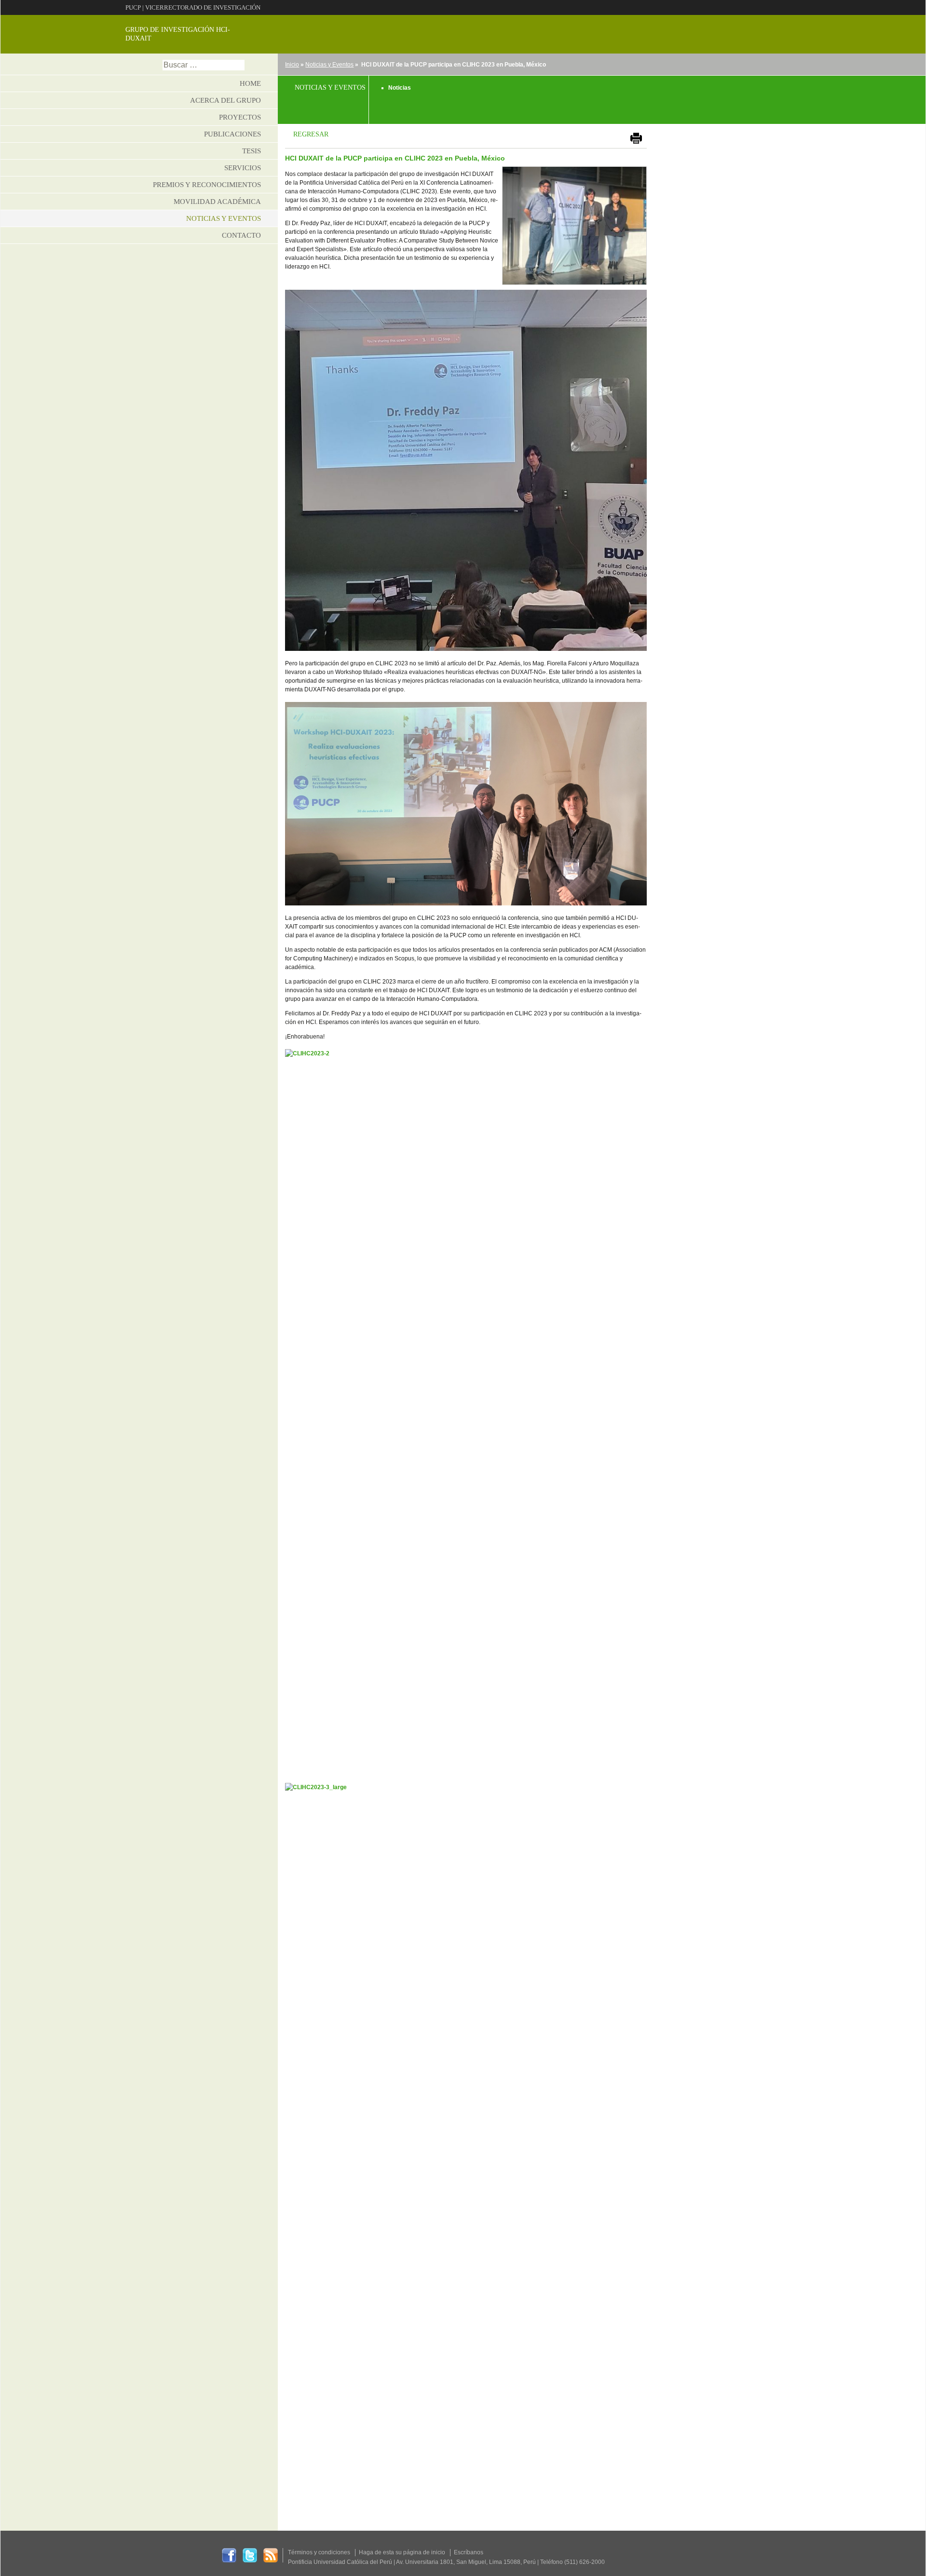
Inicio (292, 65)
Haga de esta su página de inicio (402, 2552)
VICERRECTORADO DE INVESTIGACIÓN (203, 7)
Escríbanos (469, 2552)
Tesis (252, 151)
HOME (250, 83)
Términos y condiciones (319, 2552)
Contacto (241, 235)
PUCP (133, 7)
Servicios (243, 168)
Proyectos (240, 117)
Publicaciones (232, 134)
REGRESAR (311, 134)
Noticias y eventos (224, 218)
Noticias (400, 88)
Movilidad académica (217, 202)
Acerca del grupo (225, 100)
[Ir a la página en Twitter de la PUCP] (250, 2555)
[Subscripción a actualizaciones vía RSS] (271, 2555)
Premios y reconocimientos (207, 185)
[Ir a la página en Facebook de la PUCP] (229, 2555)
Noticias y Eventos (329, 65)
